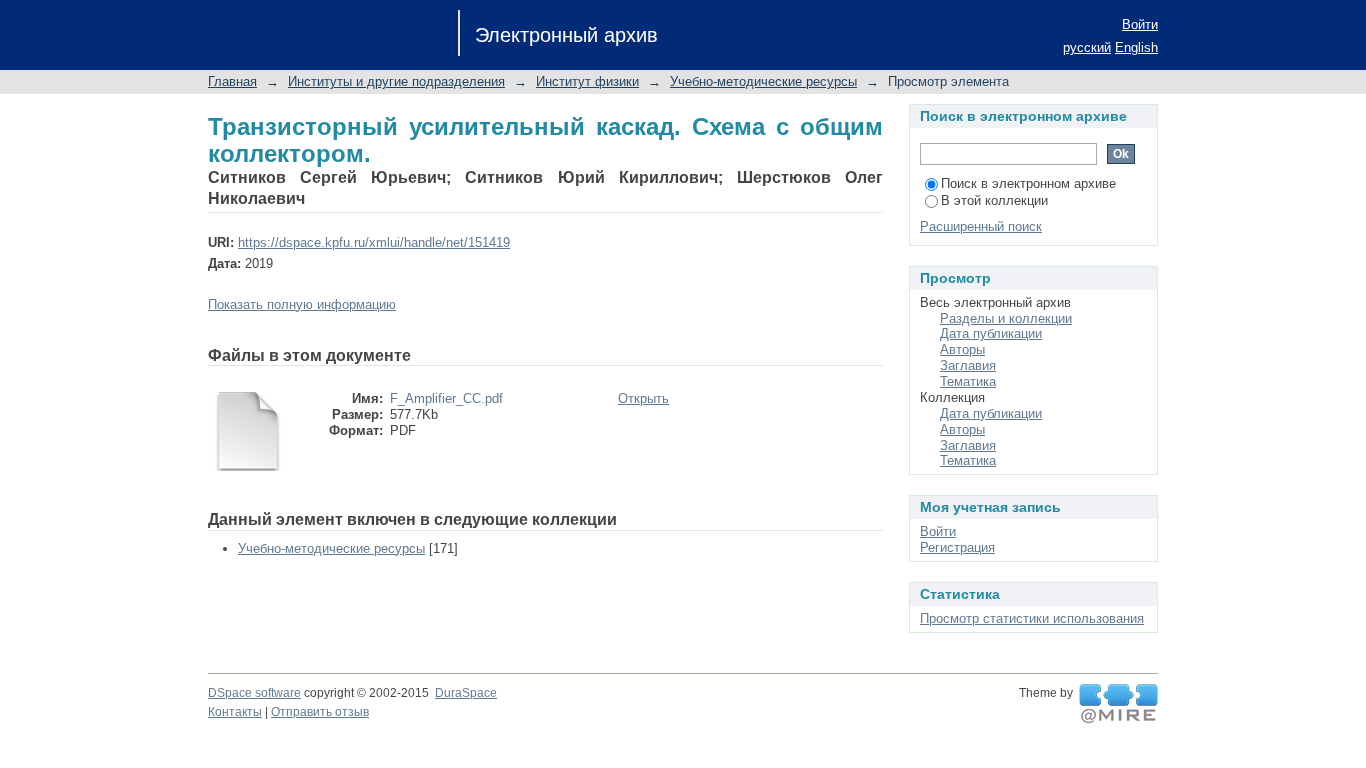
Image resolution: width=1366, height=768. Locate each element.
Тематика (968, 381)
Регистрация (957, 547)
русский (1087, 47)
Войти (1140, 24)
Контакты (235, 712)
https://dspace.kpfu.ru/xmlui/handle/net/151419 (374, 242)
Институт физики (587, 81)
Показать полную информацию (302, 304)
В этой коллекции (994, 200)
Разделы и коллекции (1006, 318)
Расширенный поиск (981, 226)
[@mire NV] (1118, 704)
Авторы (962, 349)
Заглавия (968, 365)
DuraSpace (466, 693)
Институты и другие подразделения (396, 81)
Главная (232, 81)
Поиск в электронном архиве (1028, 183)
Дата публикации (991, 333)
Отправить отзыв (320, 712)
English (1136, 47)
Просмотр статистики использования (1032, 618)
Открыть (643, 398)
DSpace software (254, 693)
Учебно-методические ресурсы (763, 81)
